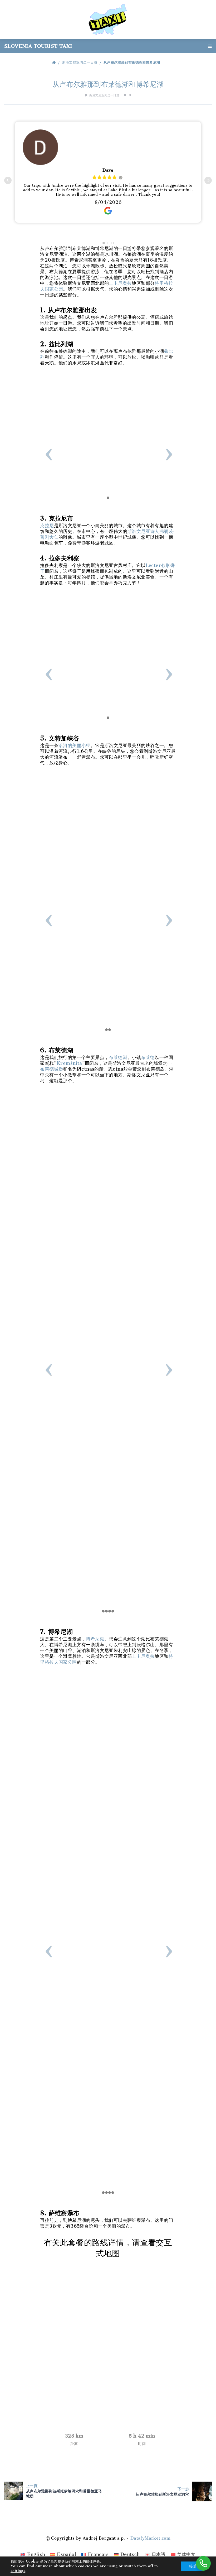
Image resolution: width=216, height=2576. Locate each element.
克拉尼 (47, 526)
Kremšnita (69, 1063)
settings (18, 2571)
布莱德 (148, 1057)
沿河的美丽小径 (75, 745)
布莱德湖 (118, 1057)
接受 (193, 2566)
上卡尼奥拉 (120, 283)
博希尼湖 (95, 1639)
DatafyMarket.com (150, 2538)
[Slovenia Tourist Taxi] (108, 19)
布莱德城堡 (51, 1069)
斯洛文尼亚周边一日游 (80, 62)
